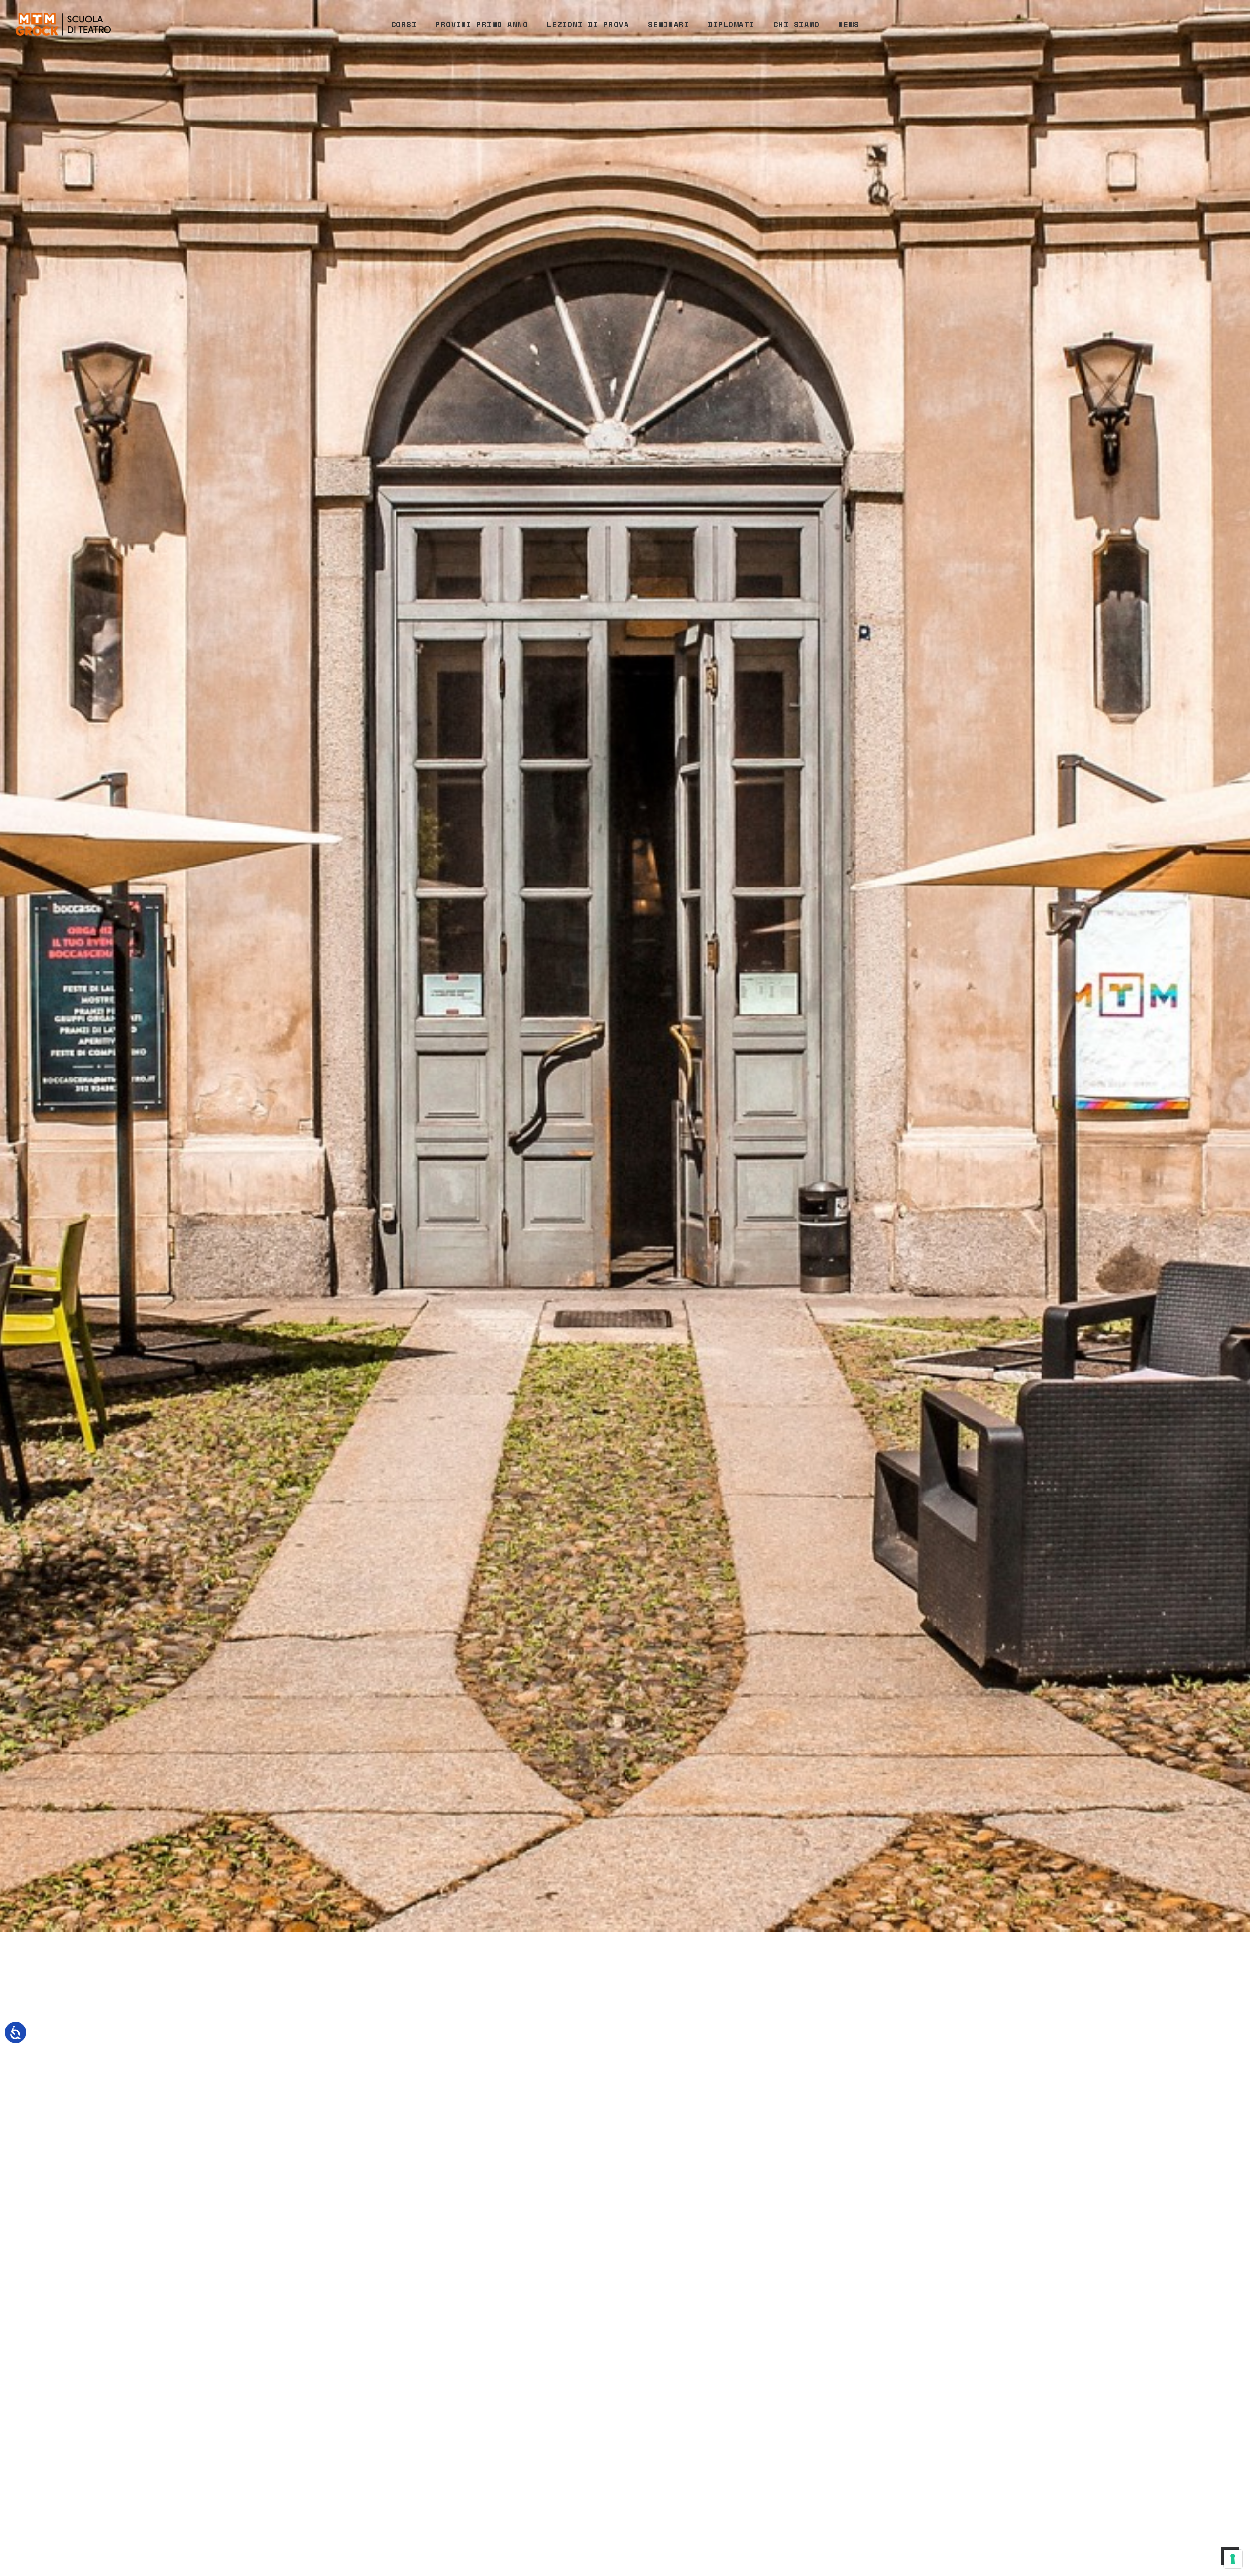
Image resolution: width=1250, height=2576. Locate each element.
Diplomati (731, 24)
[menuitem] (404, 24)
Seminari (668, 24)
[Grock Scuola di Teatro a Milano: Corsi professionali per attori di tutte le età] (63, 24)
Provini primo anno (482, 24)
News (849, 24)
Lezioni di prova (588, 24)
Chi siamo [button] (797, 24)
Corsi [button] (404, 24)
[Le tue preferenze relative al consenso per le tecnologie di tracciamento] (1233, 2559)
